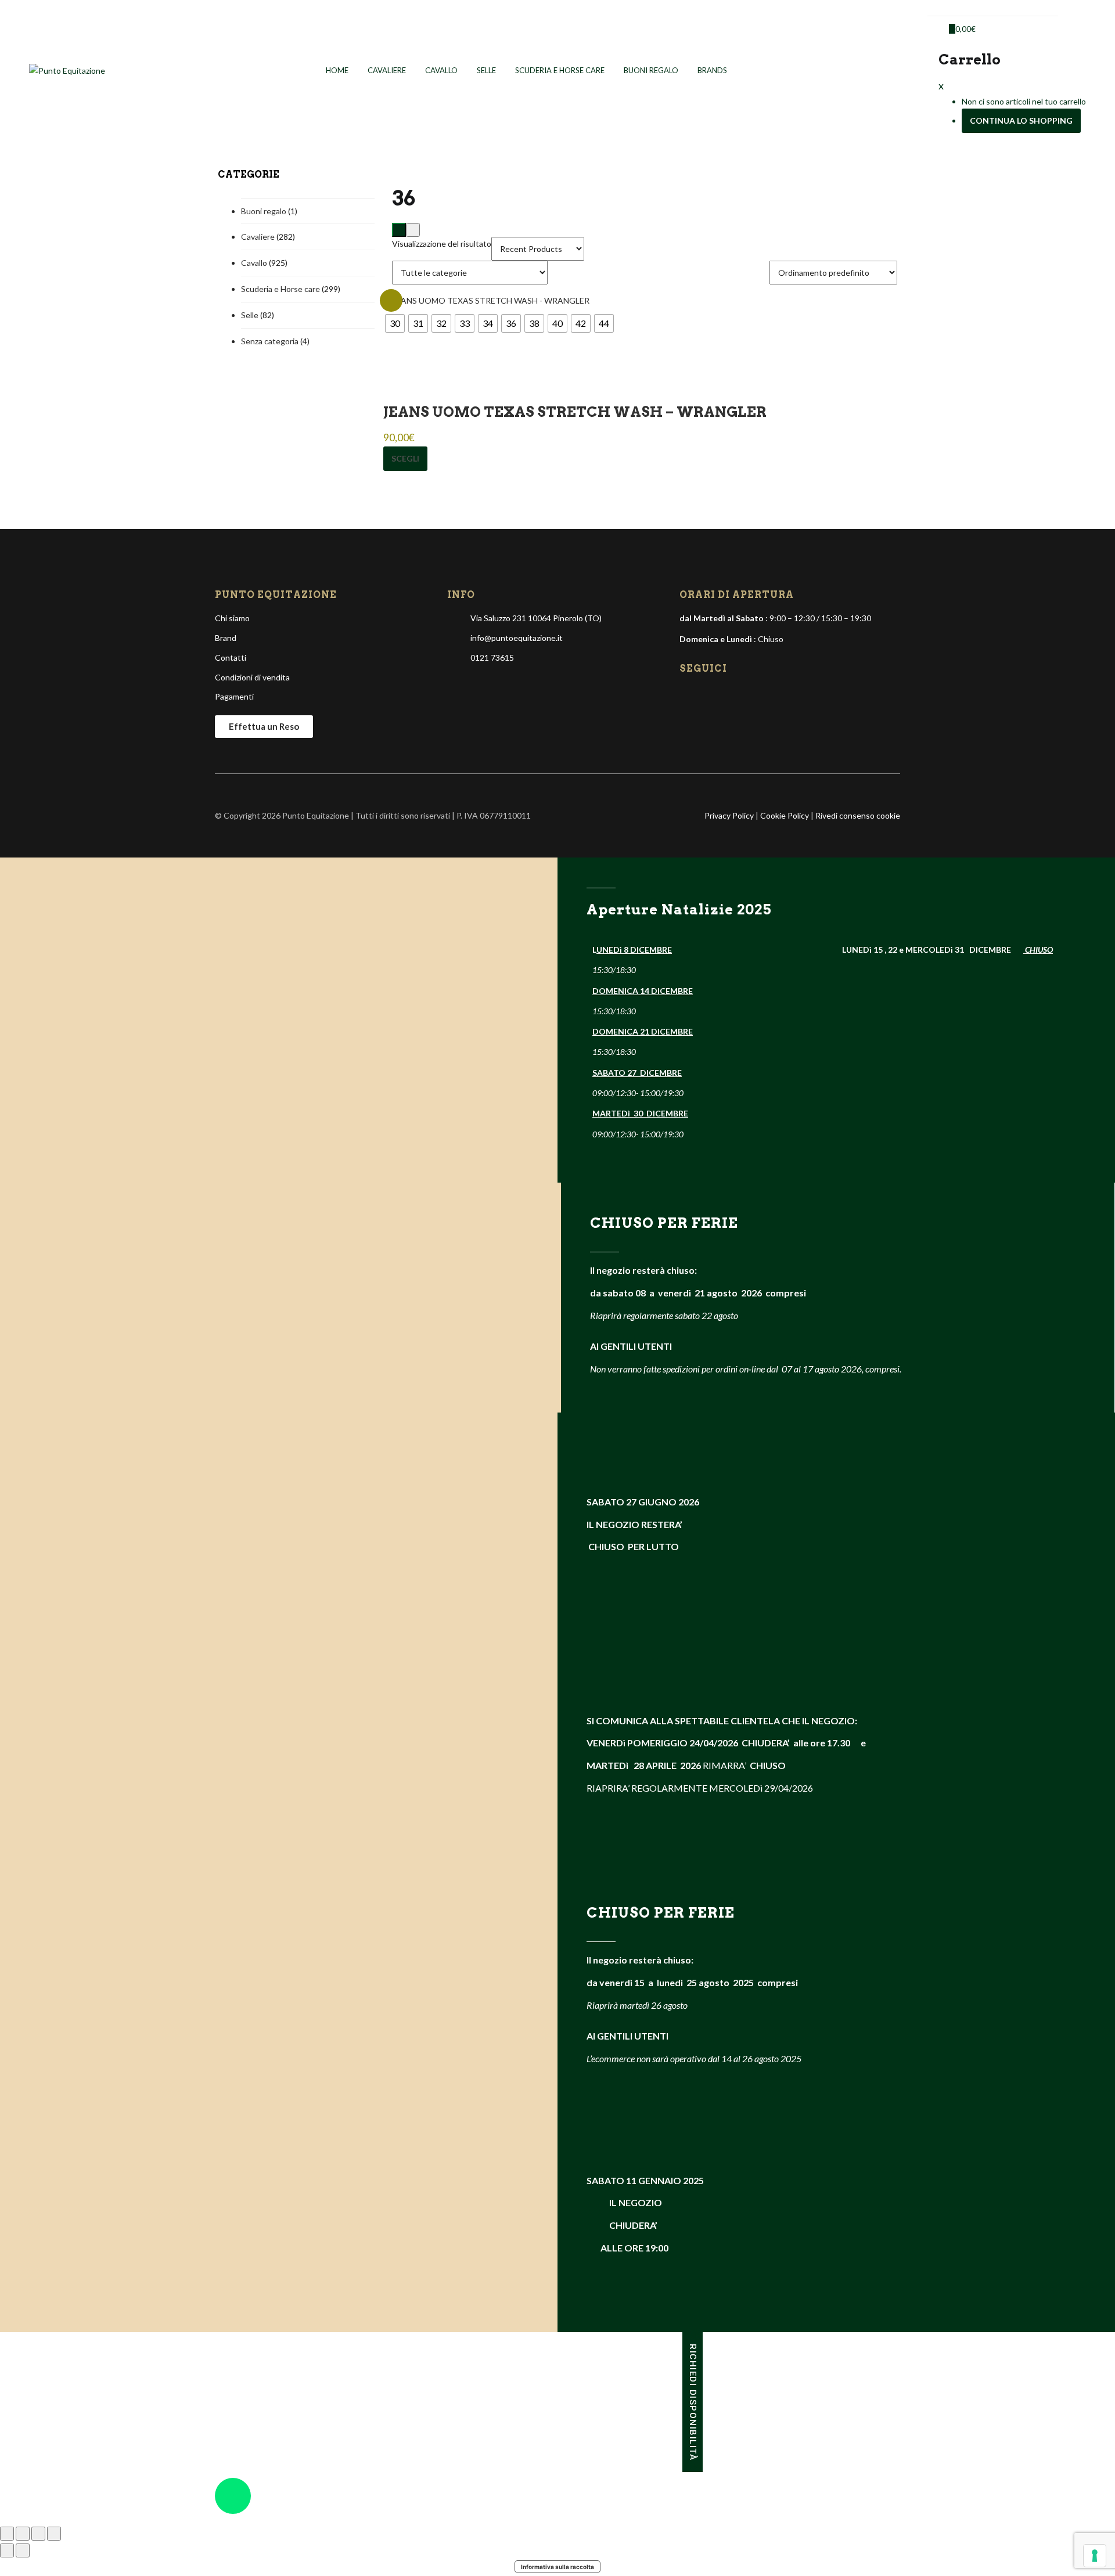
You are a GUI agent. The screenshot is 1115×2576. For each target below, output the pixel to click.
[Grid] (399, 230)
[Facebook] (689, 695)
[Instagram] (709, 695)
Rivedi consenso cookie (858, 815)
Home (337, 70)
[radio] (395, 323)
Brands (712, 70)
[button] (960, 29)
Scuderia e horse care (560, 70)
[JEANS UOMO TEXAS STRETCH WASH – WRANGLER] (486, 299)
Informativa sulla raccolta (557, 2567)
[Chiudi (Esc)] (54, 2534)
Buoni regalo (651, 70)
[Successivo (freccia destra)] (23, 2550)
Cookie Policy (785, 815)
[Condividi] (38, 2534)
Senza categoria (270, 341)
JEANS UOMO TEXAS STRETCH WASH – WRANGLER (575, 412)
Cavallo (441, 70)
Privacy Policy (729, 815)
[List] (413, 230)
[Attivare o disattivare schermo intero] (23, 2534)
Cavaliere (387, 70)
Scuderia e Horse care (280, 289)
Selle (486, 70)
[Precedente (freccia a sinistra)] (7, 2550)
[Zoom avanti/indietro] (7, 2534)
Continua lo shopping (1021, 120)
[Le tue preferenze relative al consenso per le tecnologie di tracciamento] (1095, 2556)
